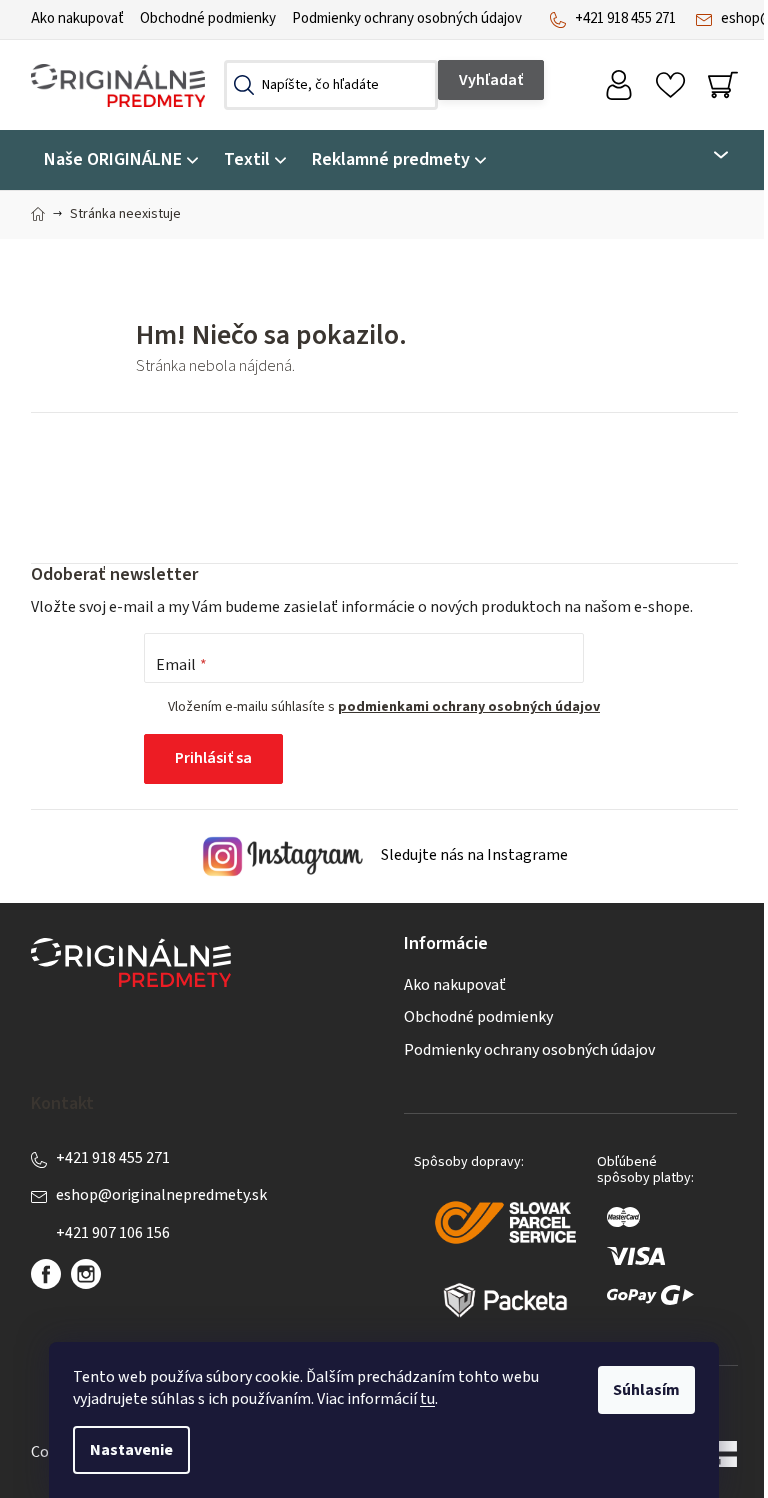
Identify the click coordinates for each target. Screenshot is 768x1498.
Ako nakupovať (77, 18)
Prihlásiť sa (213, 758)
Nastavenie (131, 1450)
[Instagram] (86, 1274)
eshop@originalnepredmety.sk (161, 1195)
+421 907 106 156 (113, 1233)
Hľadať (491, 80)
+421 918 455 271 (625, 18)
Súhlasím (646, 1390)
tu (427, 1399)
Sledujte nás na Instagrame (473, 855)
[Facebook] (46, 1274)
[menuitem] (121, 160)
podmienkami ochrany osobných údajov (469, 707)
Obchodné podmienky (208, 18)
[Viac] (708, 155)
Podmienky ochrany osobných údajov (407, 18)
